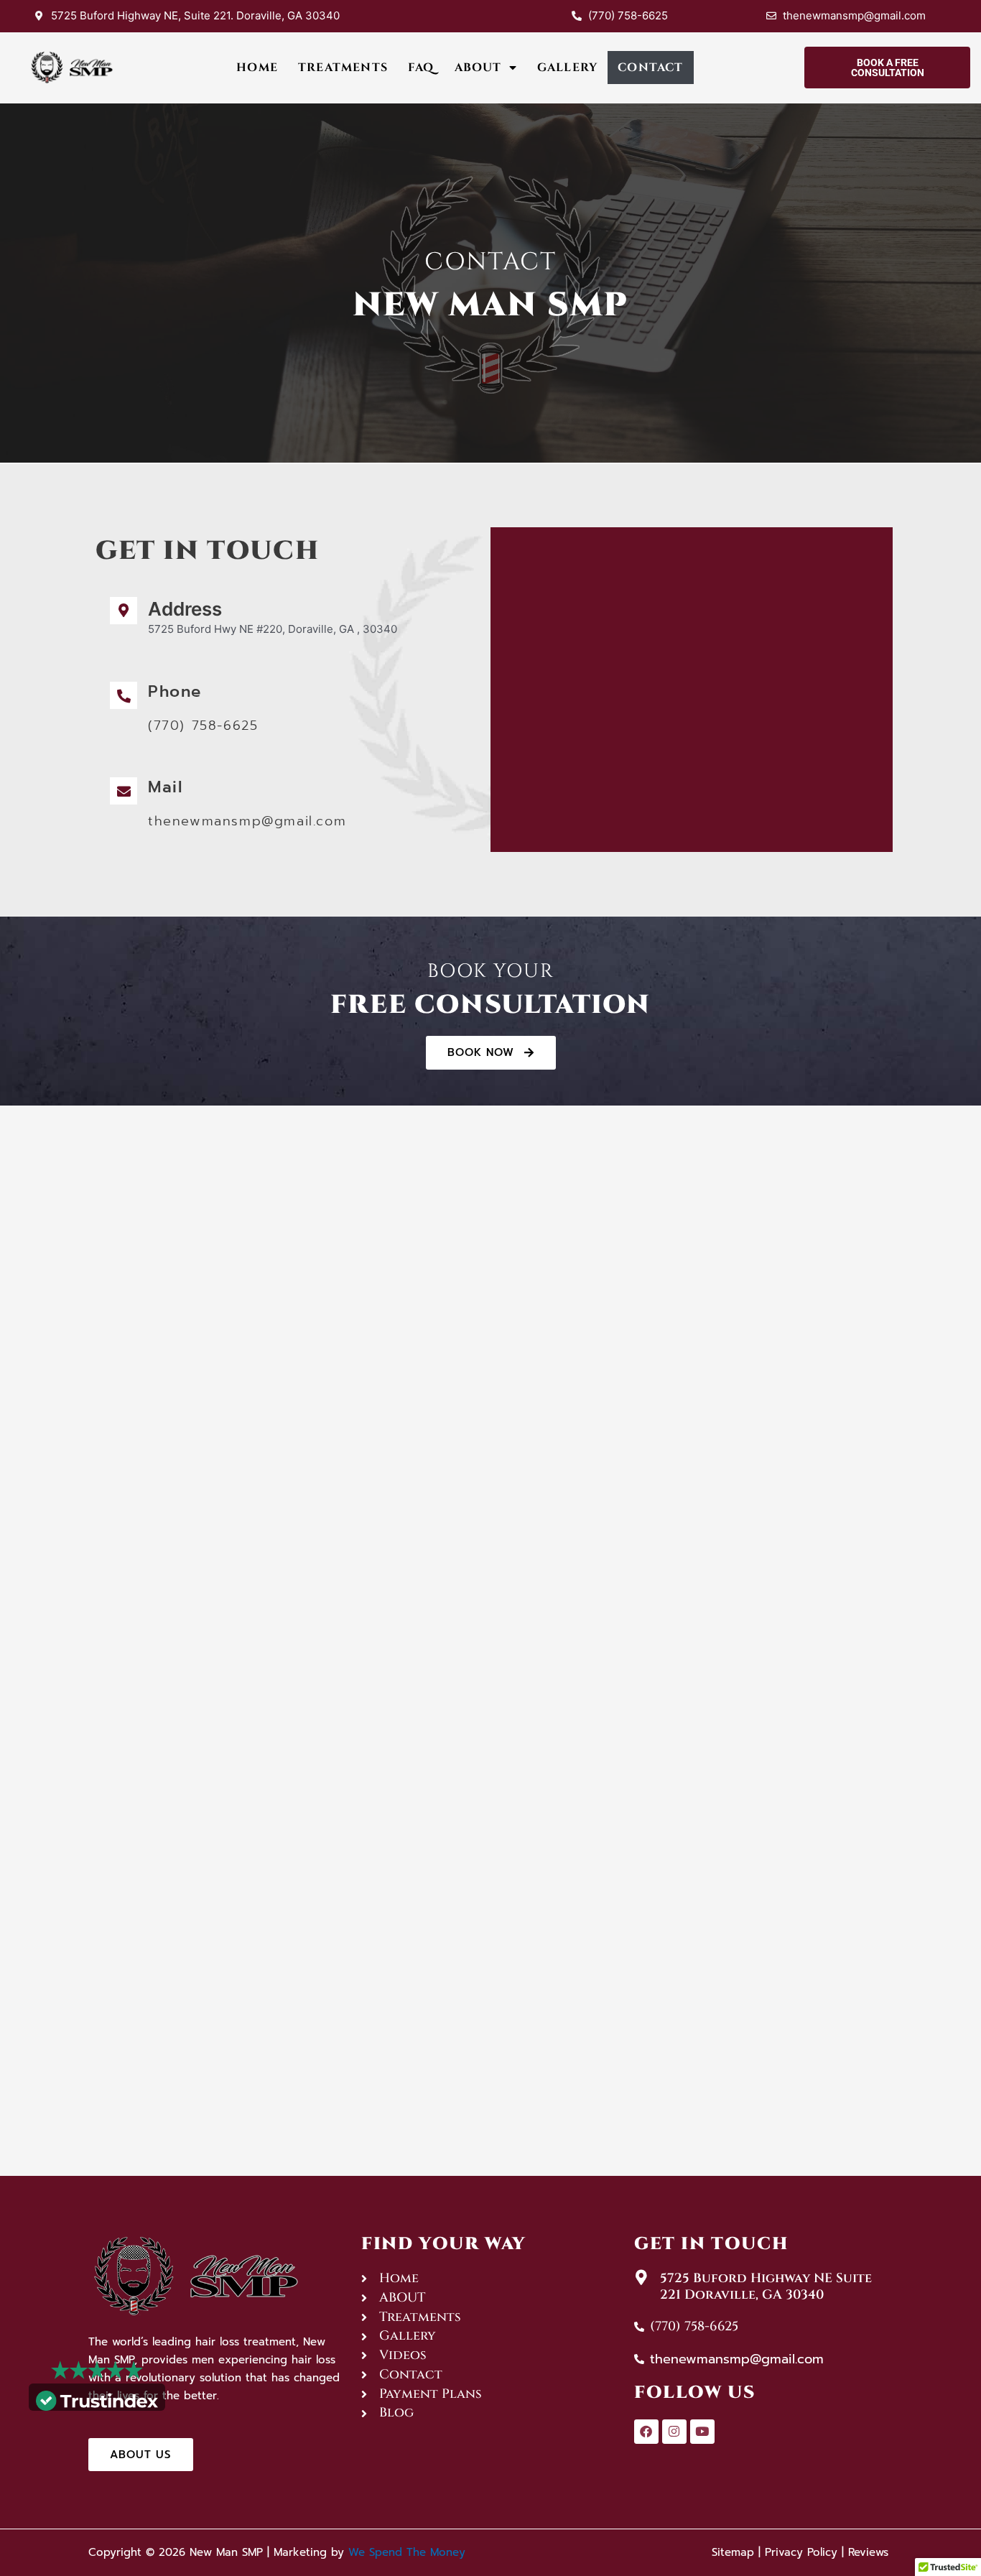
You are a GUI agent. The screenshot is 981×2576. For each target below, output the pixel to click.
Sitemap (733, 2552)
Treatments (343, 68)
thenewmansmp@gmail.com (247, 821)
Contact (650, 68)
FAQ (421, 68)
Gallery (567, 68)
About (478, 68)
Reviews (868, 2552)
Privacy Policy (801, 2552)
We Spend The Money (407, 2552)
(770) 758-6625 (203, 726)
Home (257, 68)
